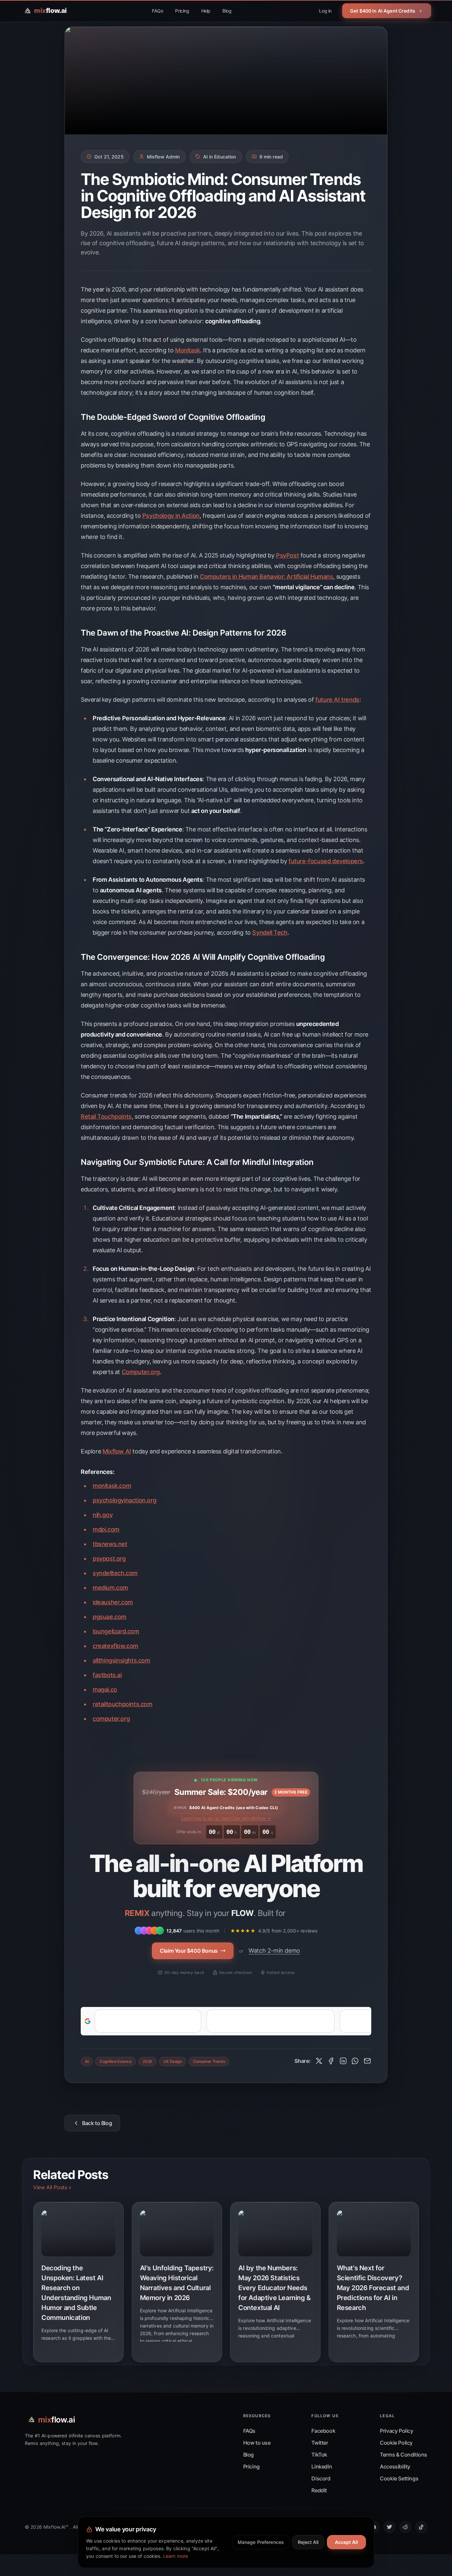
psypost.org (109, 1558)
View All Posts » (52, 2187)
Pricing (182, 11)
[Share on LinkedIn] (343, 2061)
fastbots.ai (107, 1675)
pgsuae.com (110, 1617)
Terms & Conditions (404, 2455)
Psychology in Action (171, 516)
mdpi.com (106, 1529)
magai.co (105, 1689)
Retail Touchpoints (106, 1116)
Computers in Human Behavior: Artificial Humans (267, 577)
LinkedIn (322, 2466)
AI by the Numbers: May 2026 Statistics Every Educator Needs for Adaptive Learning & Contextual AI (274, 2288)
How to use (257, 2443)
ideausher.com (113, 1602)
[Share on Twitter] (319, 2061)
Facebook (323, 2431)
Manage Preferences (261, 2542)
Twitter (320, 2443)
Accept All (346, 2542)
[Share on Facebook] (331, 2061)
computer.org (111, 1719)
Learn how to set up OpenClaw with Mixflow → (226, 1818)
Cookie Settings (399, 2478)
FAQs (158, 11)
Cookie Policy (396, 2443)
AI (87, 2061)
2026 (147, 2061)
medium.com (110, 1588)
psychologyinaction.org (124, 1500)
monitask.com (112, 1486)
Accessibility (395, 2466)
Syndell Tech (270, 933)
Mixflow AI (117, 1451)
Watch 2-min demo (274, 1951)
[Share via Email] (367, 2061)
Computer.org (141, 1372)
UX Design (173, 2061)
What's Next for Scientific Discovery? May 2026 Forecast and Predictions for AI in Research (373, 2288)
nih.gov (103, 1515)
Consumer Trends (209, 2061)
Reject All (308, 2542)
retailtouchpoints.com (123, 1704)
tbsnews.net (110, 1544)
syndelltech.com (115, 1573)
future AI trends (337, 700)
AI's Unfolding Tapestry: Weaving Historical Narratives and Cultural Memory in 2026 (177, 2283)
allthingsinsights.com (121, 1660)
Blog (227, 11)
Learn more (176, 2556)
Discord (321, 2478)
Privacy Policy (396, 2431)
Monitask (188, 350)
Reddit (319, 2490)
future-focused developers (326, 861)
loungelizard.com (116, 1631)
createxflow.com (115, 1646)
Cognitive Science (115, 2061)
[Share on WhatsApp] (355, 2061)
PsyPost (287, 555)
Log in (325, 11)
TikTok (319, 2455)
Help (206, 11)
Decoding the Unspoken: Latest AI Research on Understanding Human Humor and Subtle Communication (76, 2293)
